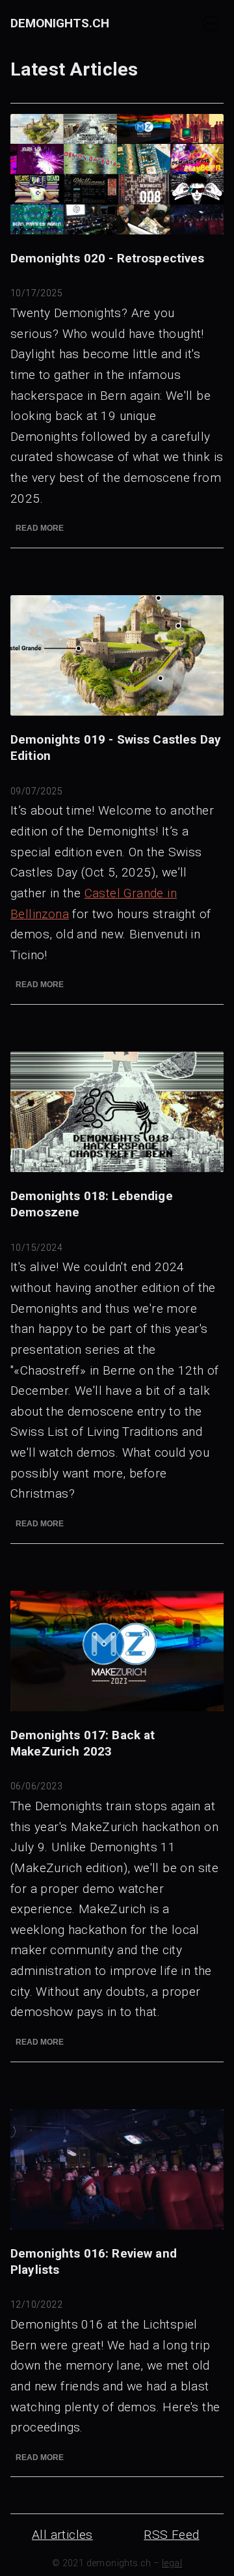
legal (172, 2563)
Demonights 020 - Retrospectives (108, 258)
